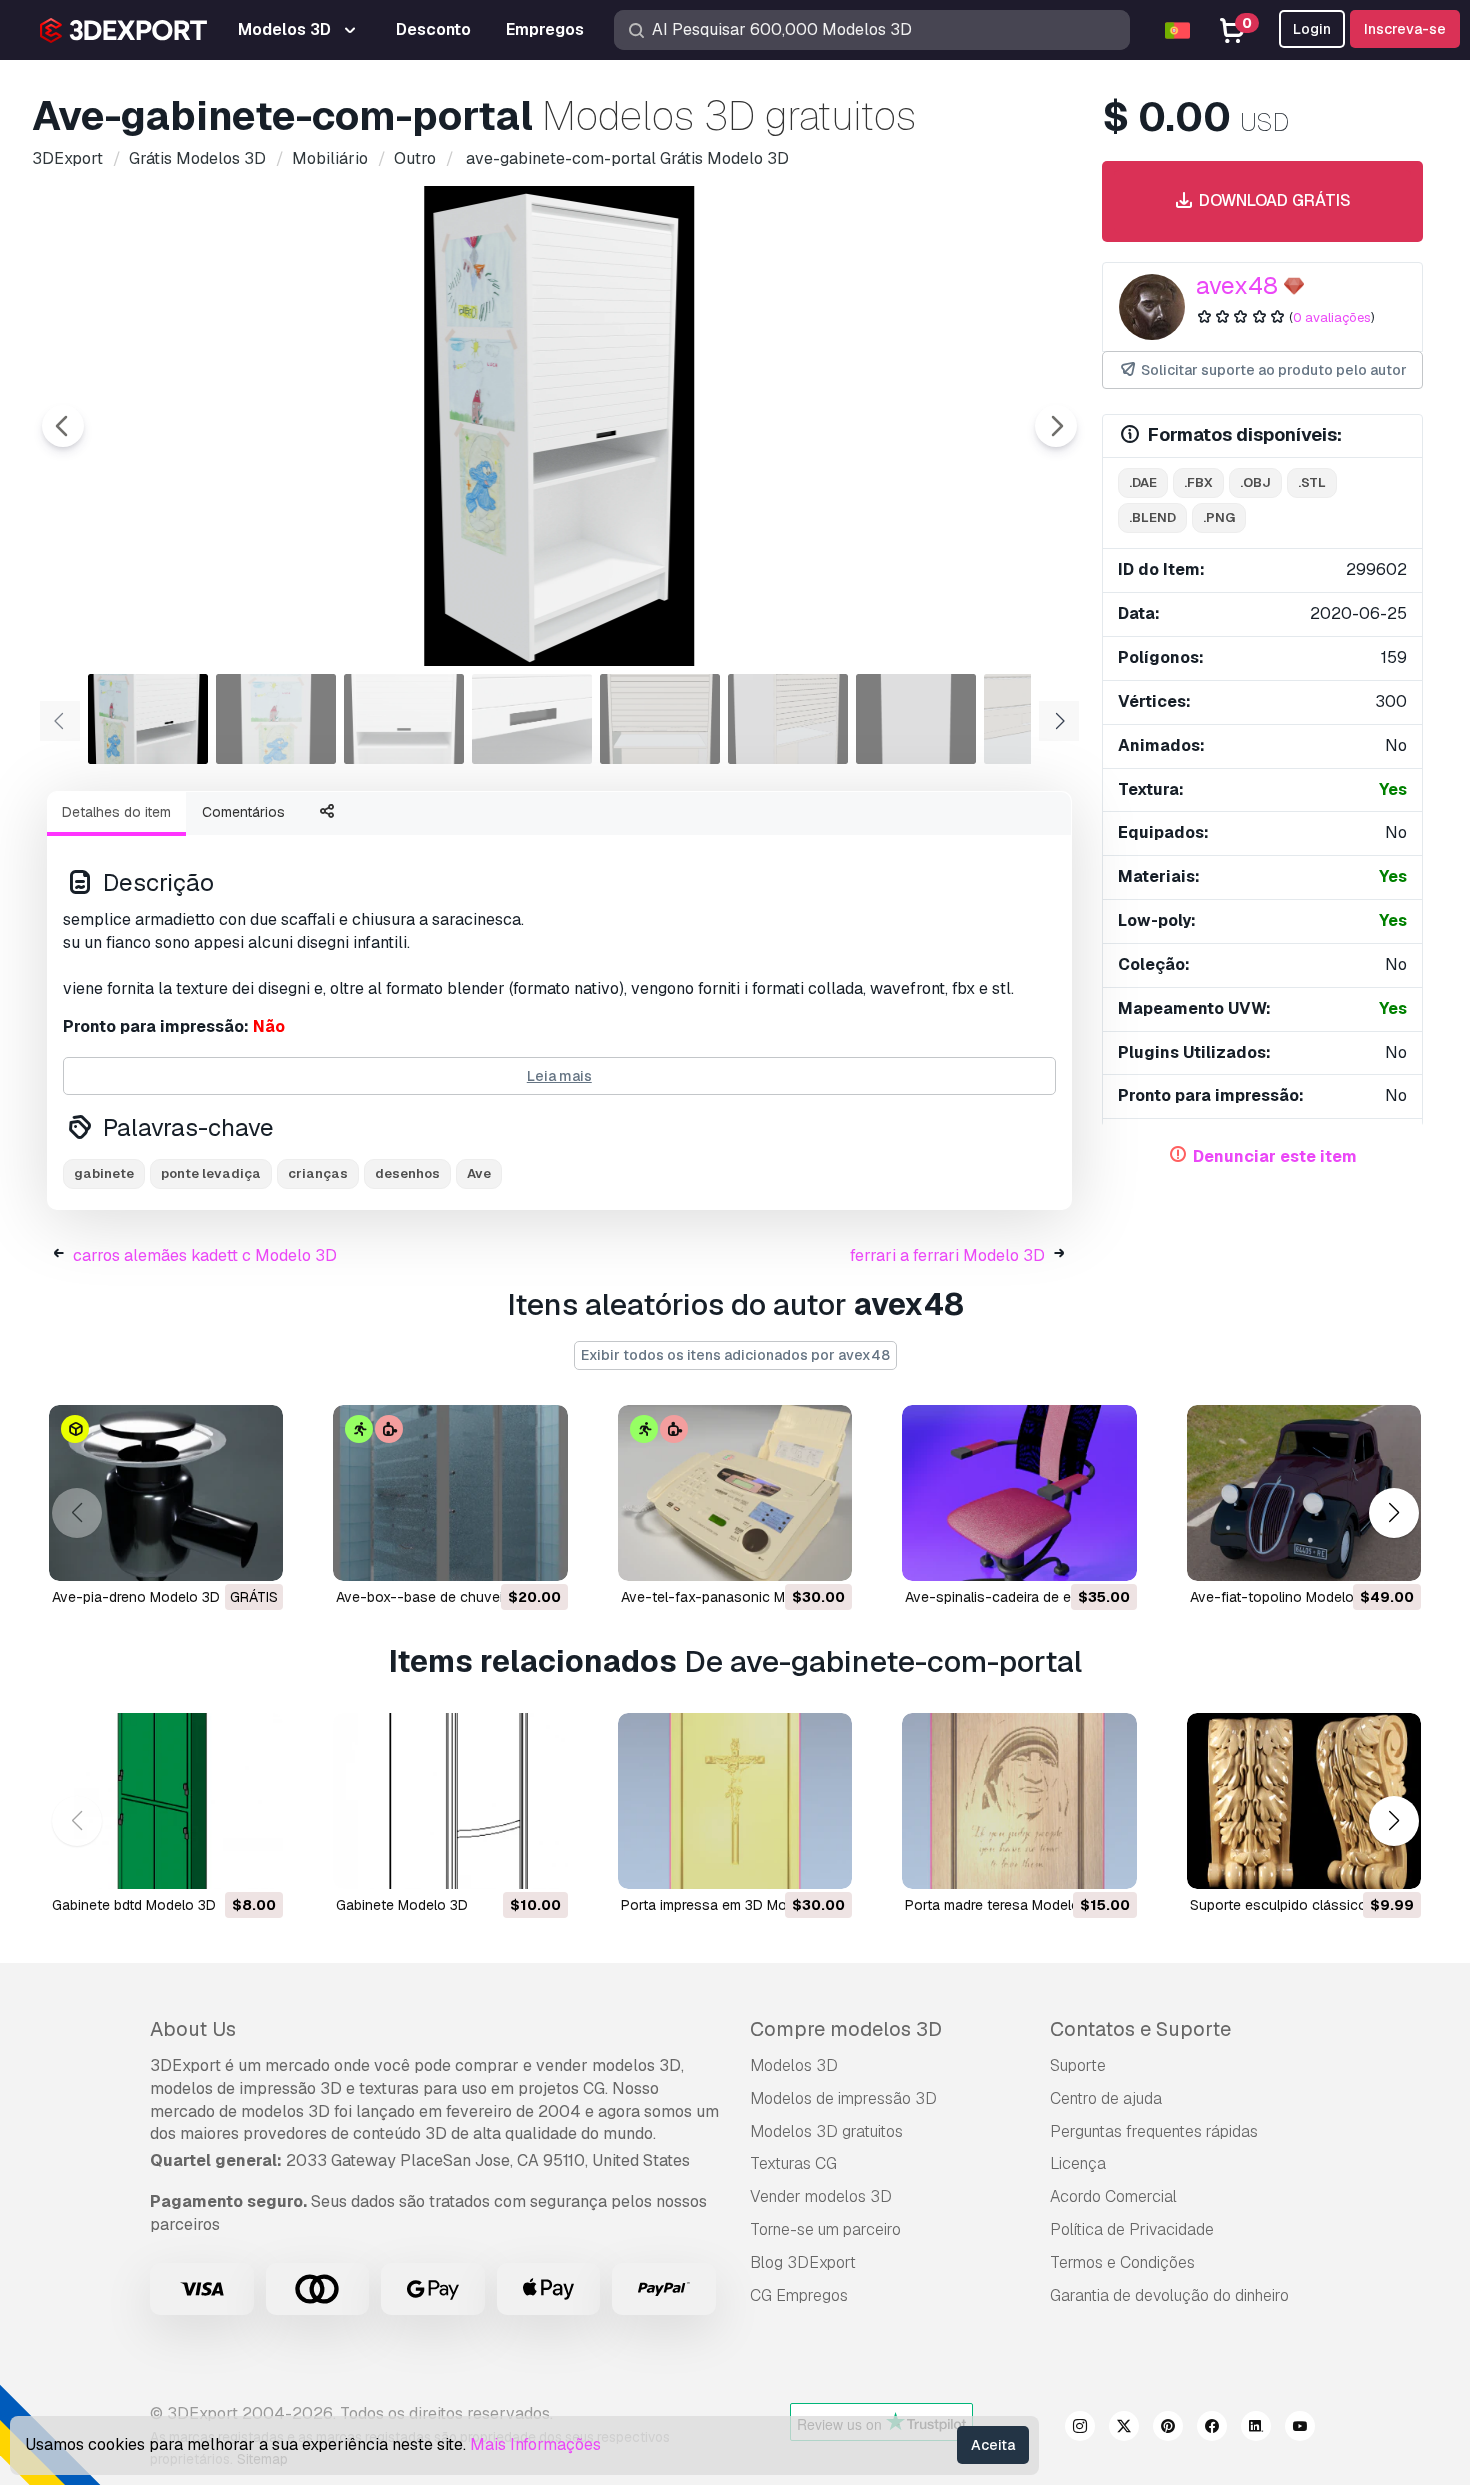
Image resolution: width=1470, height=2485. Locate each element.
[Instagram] (1080, 2429)
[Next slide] (1056, 426)
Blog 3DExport (803, 2262)
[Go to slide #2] (276, 719)
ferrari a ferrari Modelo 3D (947, 1255)
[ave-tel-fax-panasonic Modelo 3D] (735, 1493)
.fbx (1198, 482)
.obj (1255, 482)
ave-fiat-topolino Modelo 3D (1283, 1597)
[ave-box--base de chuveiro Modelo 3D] (450, 1493)
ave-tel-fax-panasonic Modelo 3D (732, 1597)
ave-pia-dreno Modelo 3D (136, 1597)
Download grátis (1273, 200)
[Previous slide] (63, 426)
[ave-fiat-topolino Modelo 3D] (1304, 1493)
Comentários (243, 812)
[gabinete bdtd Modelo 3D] (166, 1801)
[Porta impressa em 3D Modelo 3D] (735, 1801)
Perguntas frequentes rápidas (1154, 2131)
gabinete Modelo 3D (402, 1905)
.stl (1312, 482)
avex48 (1237, 285)
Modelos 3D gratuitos (826, 2131)
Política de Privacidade (1132, 2229)
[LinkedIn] (1256, 2429)
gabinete (104, 1173)
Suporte (1078, 2065)
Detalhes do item (116, 812)
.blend (1152, 517)
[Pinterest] (1168, 2429)
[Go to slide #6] (788, 719)
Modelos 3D (794, 2065)
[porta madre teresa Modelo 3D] (1019, 1801)
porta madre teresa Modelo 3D (1003, 1905)
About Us (193, 2029)
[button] (1393, 1513)
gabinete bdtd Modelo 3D (134, 1905)
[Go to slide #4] (532, 719)
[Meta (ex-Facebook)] (1212, 2429)
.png (1219, 517)
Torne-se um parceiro (825, 2229)
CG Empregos (799, 2295)
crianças (318, 1173)
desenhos (407, 1173)
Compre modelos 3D (846, 2029)
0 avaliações (1332, 317)
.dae (1143, 482)
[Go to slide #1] (148, 719)
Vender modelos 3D (821, 2196)
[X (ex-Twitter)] (1124, 2429)
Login (1312, 29)
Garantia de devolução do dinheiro (1169, 2295)
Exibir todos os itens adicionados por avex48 (735, 1355)
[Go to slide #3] (404, 719)
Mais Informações (535, 2444)
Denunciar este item (1275, 1156)
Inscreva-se (1405, 29)
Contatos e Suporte (1140, 2029)
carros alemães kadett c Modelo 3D (205, 1255)
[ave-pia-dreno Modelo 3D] (166, 1493)
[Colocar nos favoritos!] (254, 1553)
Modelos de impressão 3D (843, 2098)
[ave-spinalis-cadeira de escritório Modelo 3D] (1019, 1493)
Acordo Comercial (1113, 2196)
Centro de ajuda (1106, 2098)
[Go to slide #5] (660, 719)
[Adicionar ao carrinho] (498, 1553)
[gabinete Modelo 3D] (450, 1801)
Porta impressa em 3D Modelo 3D (729, 1905)
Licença (1078, 2163)
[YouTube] (1300, 2429)
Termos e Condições (1122, 2262)
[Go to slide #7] (916, 719)
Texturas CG (793, 2163)
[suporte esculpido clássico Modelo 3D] (1304, 1801)
